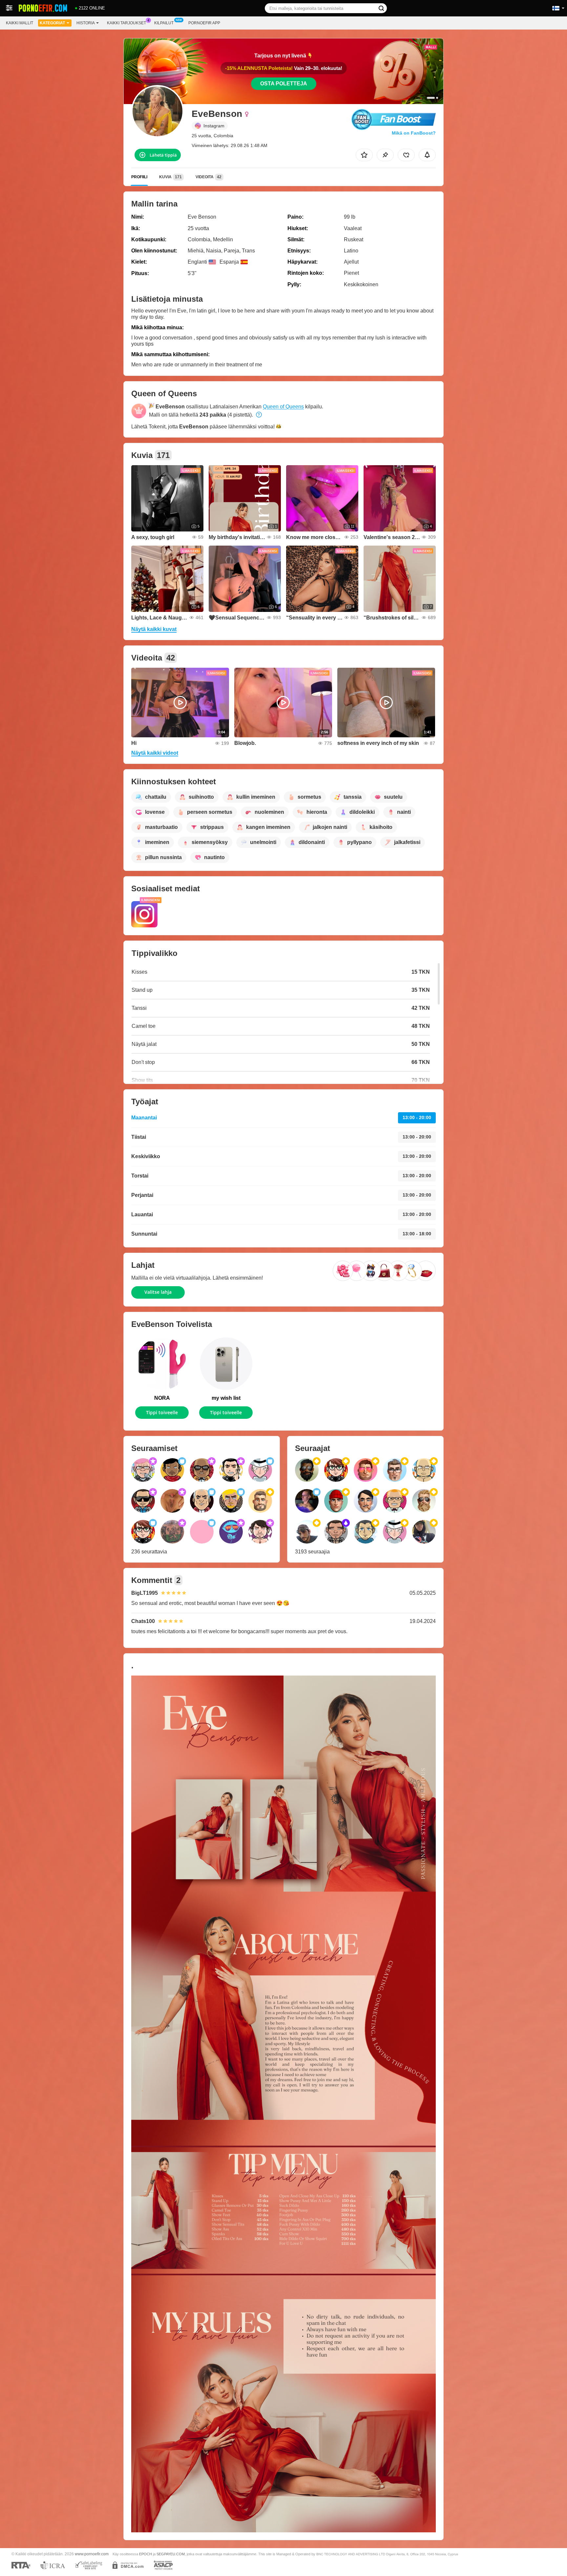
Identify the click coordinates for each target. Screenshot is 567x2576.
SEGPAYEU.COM (171, 2554)
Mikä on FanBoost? (414, 133)
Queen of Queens (283, 407)
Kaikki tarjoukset (126, 23)
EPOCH (146, 2554)
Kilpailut (164, 23)
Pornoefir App (204, 23)
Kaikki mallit (20, 23)
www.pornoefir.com (92, 2554)
